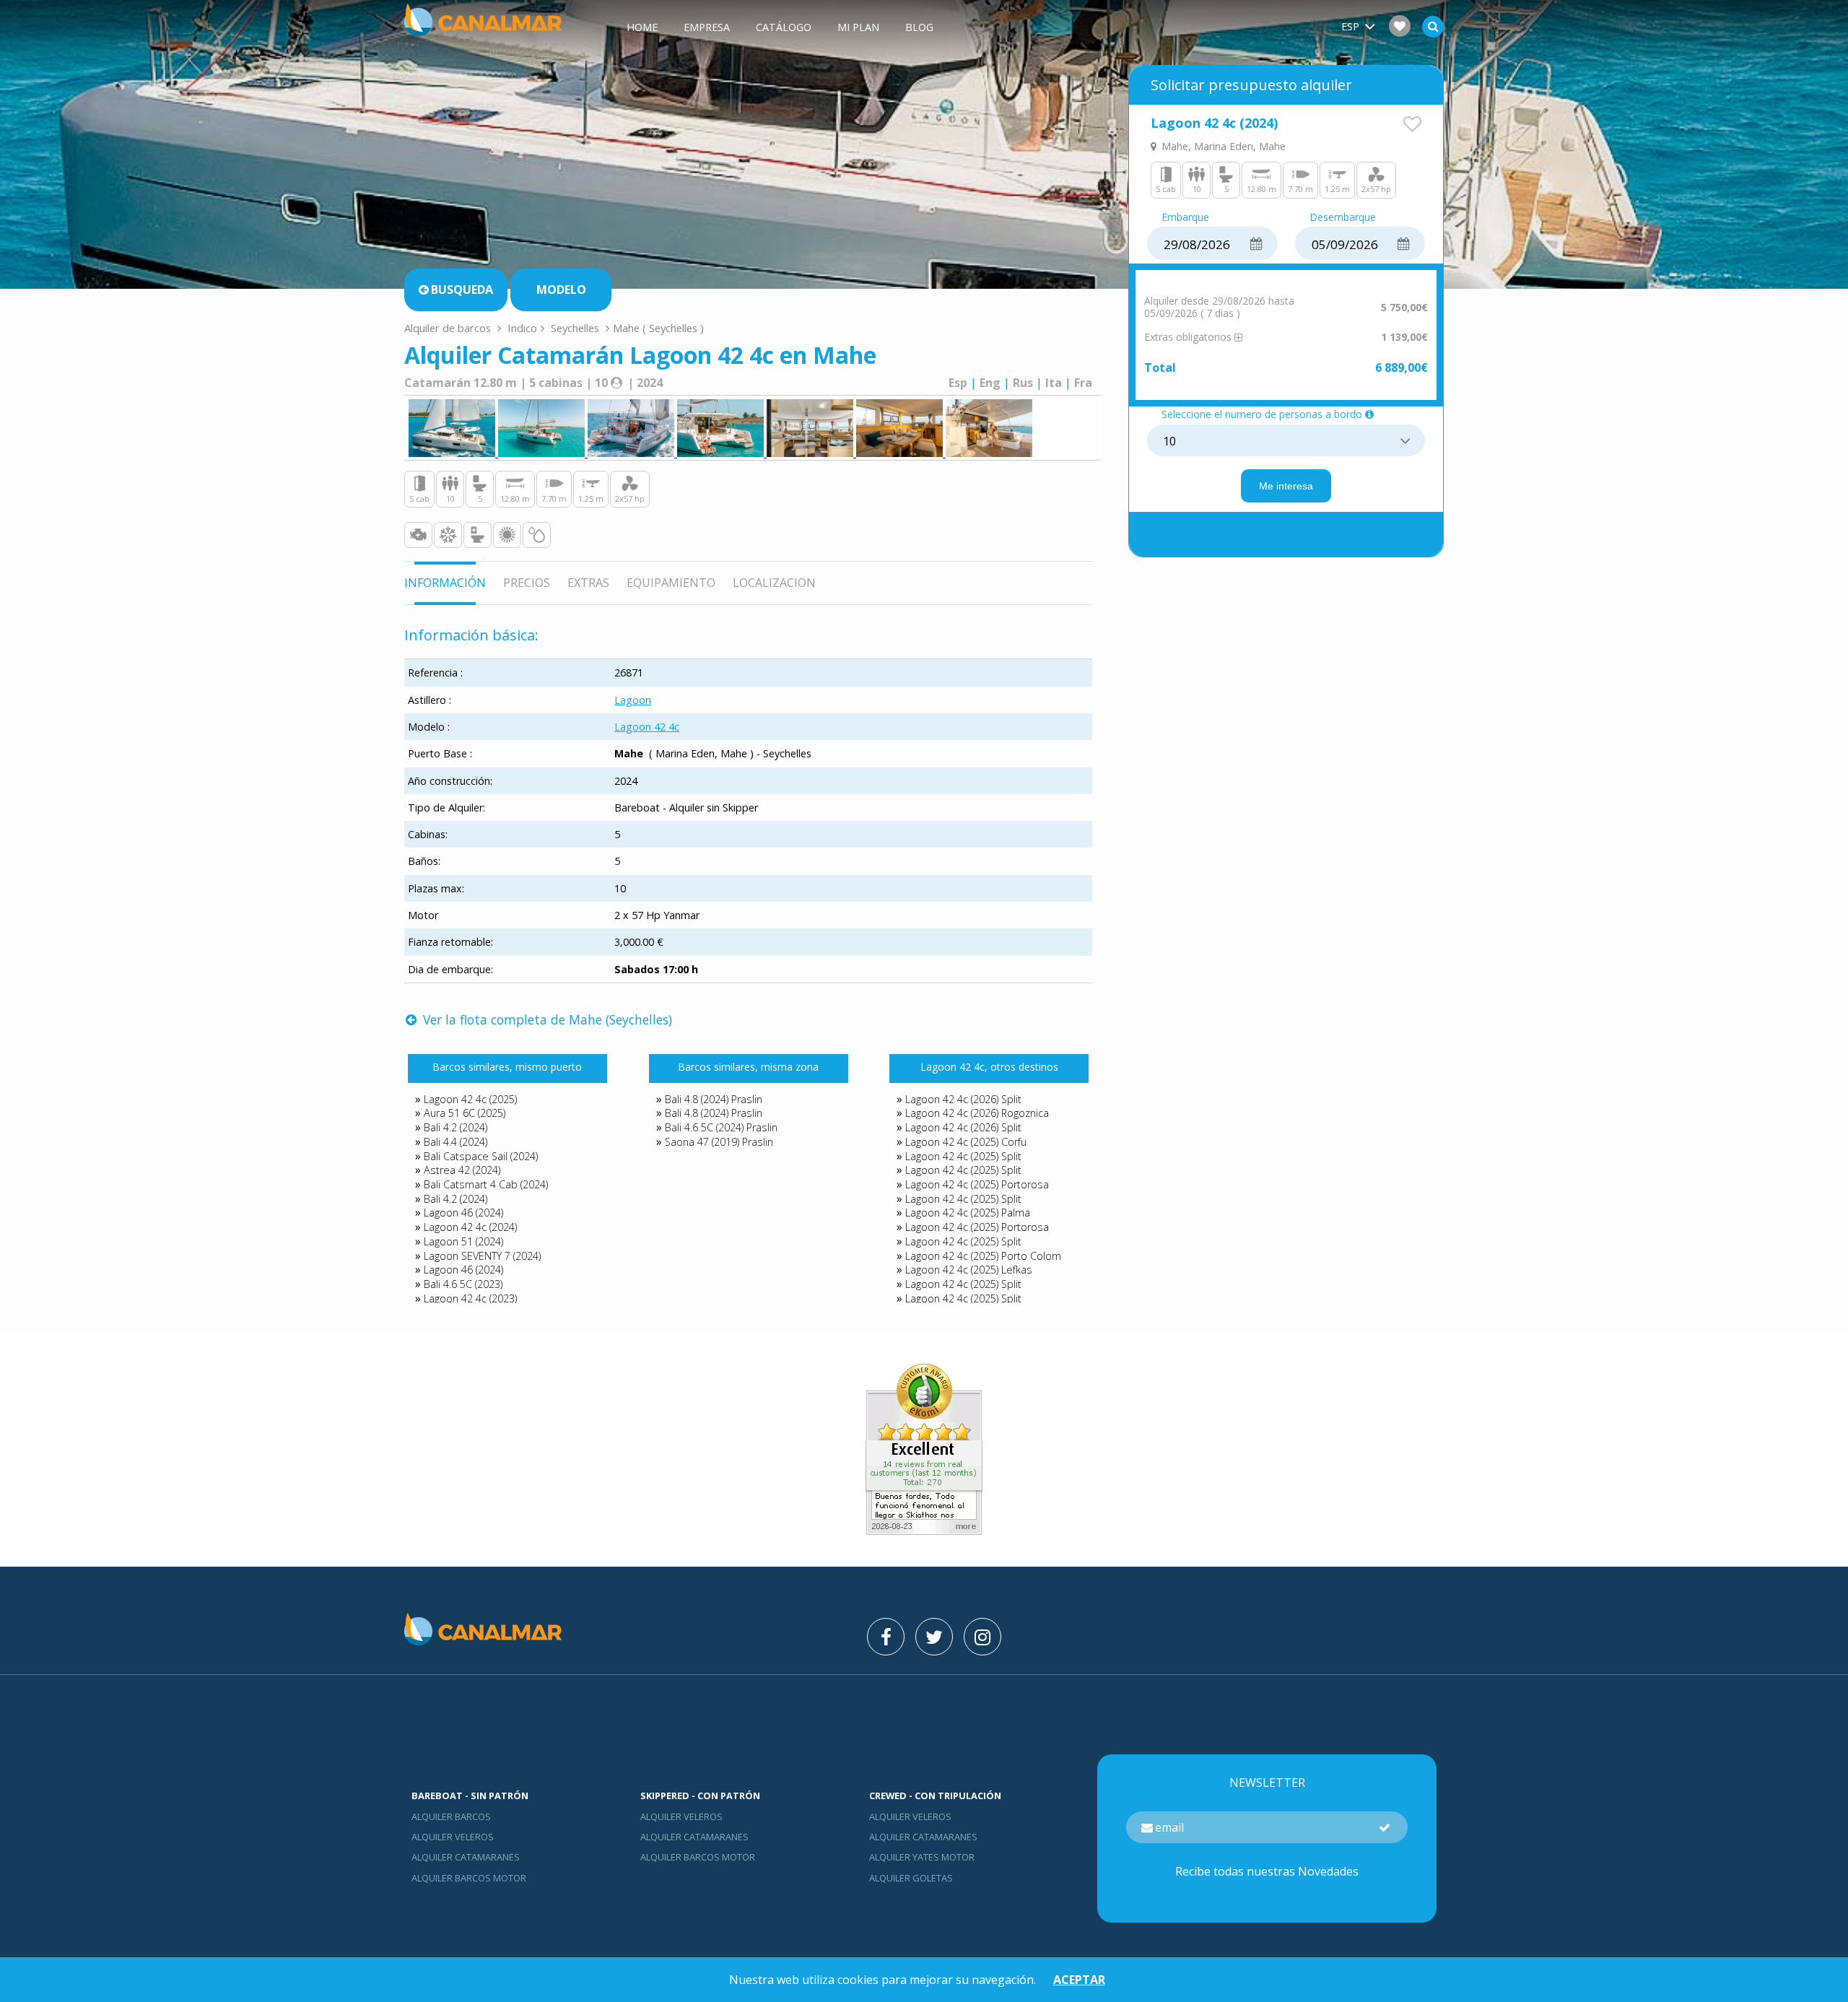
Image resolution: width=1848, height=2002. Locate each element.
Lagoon (633, 700)
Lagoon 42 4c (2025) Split (963, 1156)
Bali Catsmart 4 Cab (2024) (486, 1184)
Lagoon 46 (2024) (463, 1213)
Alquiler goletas (911, 1878)
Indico (522, 328)
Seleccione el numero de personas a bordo (1262, 415)
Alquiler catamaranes (466, 1857)
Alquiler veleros (453, 1837)
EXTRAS (588, 583)
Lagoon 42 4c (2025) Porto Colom (983, 1256)
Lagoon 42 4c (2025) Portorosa (977, 1184)
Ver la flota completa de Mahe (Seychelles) (546, 1019)
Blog (919, 27)
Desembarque (1343, 218)
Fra (1083, 383)
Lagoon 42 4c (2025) (470, 1099)
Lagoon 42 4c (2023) (470, 1298)
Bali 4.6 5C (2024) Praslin (721, 1127)
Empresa (707, 27)
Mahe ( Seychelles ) (658, 328)
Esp (958, 383)
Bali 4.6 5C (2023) (463, 1284)
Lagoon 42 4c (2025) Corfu (966, 1142)
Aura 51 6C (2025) (465, 1113)
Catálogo (784, 27)
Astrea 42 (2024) (462, 1170)
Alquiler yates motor (922, 1857)
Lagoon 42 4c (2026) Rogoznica (977, 1113)
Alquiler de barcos (449, 328)
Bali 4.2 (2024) (456, 1127)
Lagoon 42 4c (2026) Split (963, 1099)
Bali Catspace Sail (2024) (481, 1156)
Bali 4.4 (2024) (456, 1142)
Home (642, 27)
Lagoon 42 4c (647, 727)
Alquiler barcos (451, 1816)
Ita (1054, 383)
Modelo (561, 290)
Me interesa (1286, 486)
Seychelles (575, 328)
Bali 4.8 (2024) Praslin (714, 1099)
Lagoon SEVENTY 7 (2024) (482, 1256)
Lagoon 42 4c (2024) (470, 1227)
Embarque (1185, 218)
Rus (1023, 383)
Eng (990, 383)
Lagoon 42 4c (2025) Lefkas (969, 1270)
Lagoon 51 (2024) (463, 1241)
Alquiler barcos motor (469, 1878)
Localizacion (774, 583)
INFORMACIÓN (445, 583)
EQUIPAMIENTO (671, 583)
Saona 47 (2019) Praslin (719, 1142)
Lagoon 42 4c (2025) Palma (968, 1213)
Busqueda (462, 290)
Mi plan (858, 27)
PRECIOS (527, 583)
